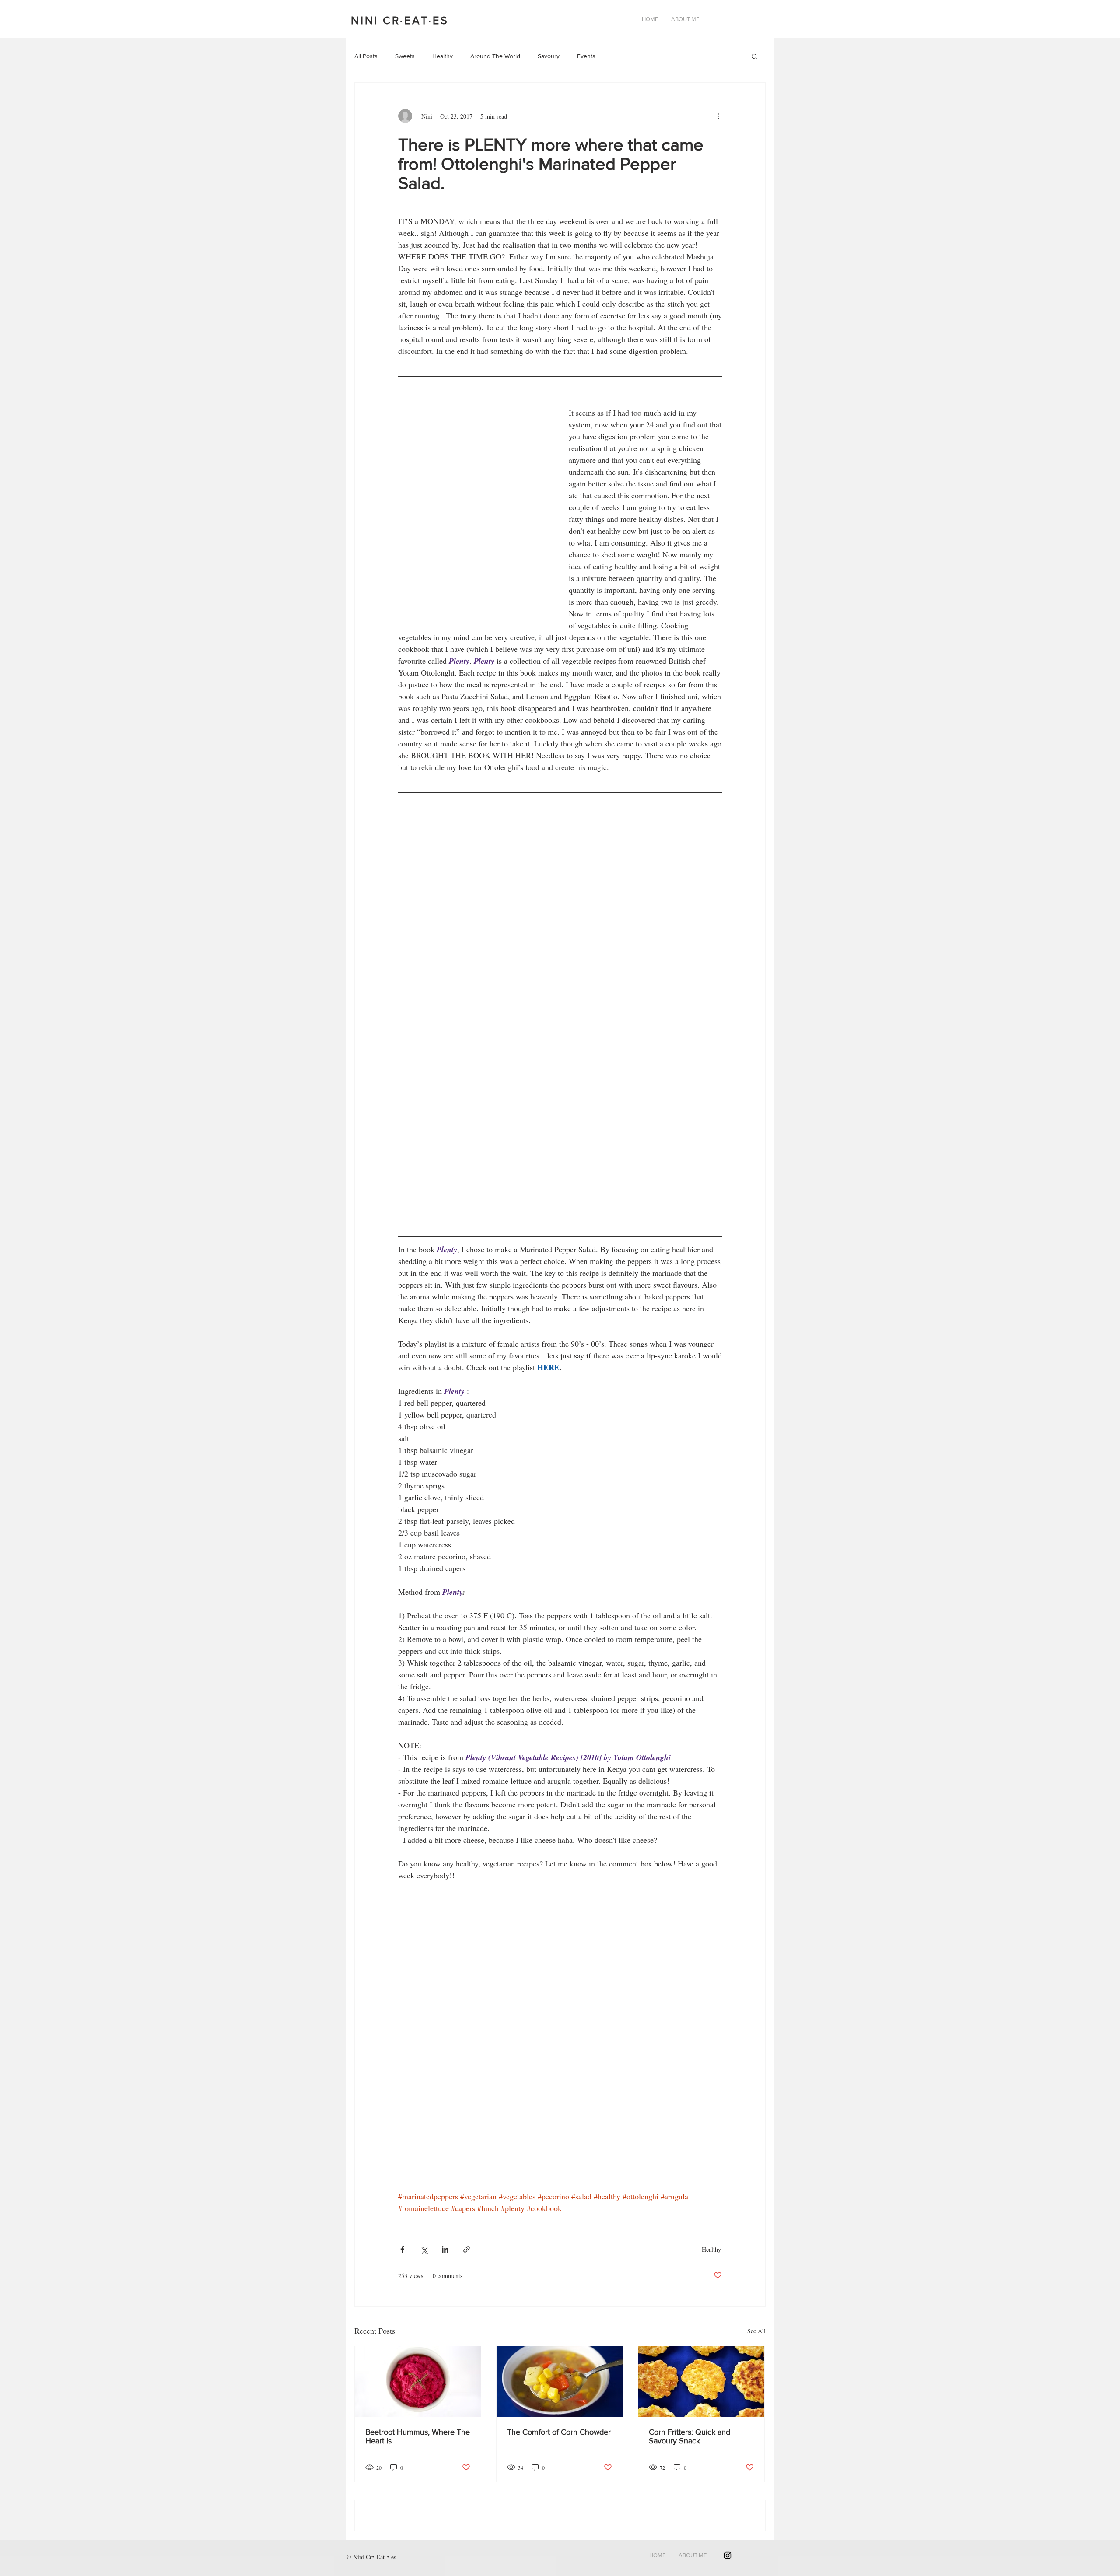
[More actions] (721, 116)
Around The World (495, 56)
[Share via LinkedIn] (445, 2249)
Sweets (405, 56)
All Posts (366, 56)
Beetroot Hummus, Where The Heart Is (418, 2436)
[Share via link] (467, 2249)
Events (586, 56)
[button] (754, 57)
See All (756, 2331)
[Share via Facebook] (402, 2249)
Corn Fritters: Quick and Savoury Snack (689, 2436)
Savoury (549, 56)
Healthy (443, 56)
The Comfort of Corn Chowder (559, 2432)
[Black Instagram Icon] (728, 2555)
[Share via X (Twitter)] (424, 2249)
